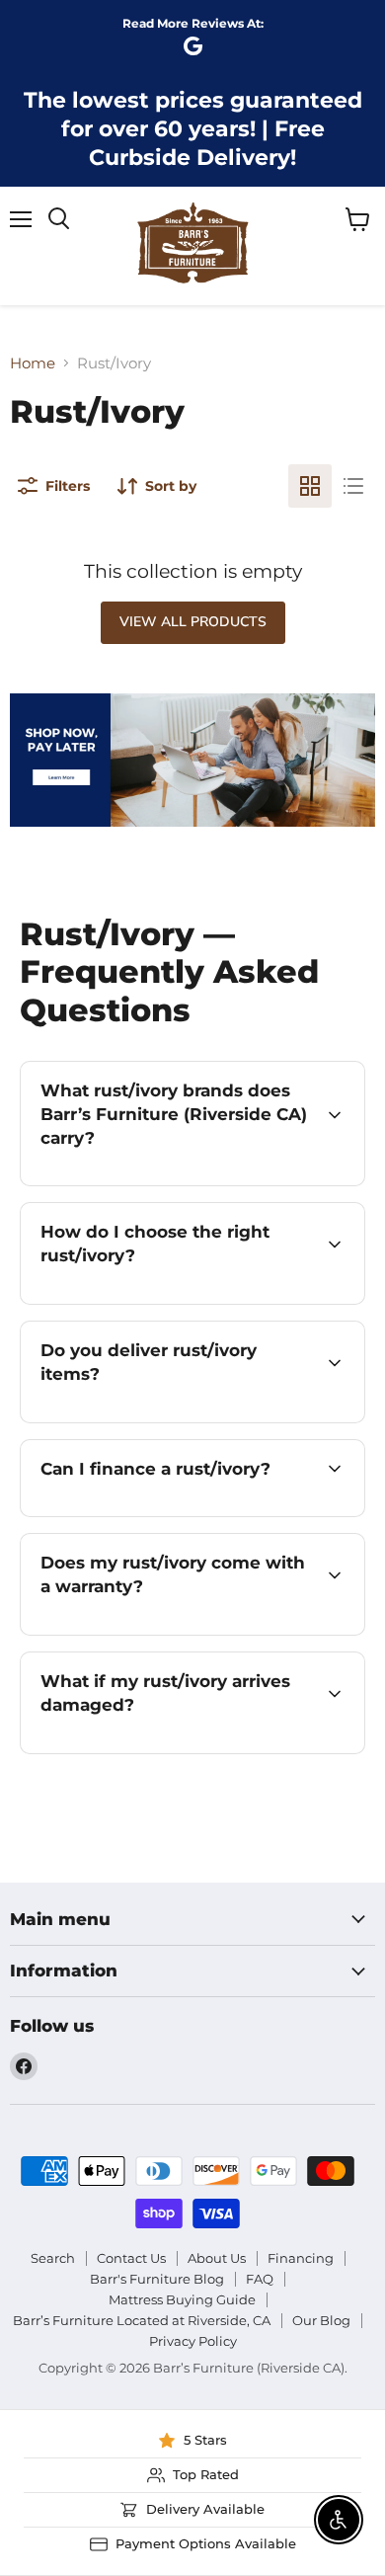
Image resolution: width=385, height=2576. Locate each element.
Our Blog (321, 2320)
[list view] (353, 486)
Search (53, 2258)
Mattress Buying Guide (182, 2299)
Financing (301, 2258)
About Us (217, 2258)
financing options (194, 1513)
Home (33, 363)
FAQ (260, 2279)
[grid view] (310, 486)
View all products (193, 622)
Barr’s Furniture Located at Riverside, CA (142, 2320)
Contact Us (131, 2258)
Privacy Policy (193, 2341)
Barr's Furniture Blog (157, 2279)
